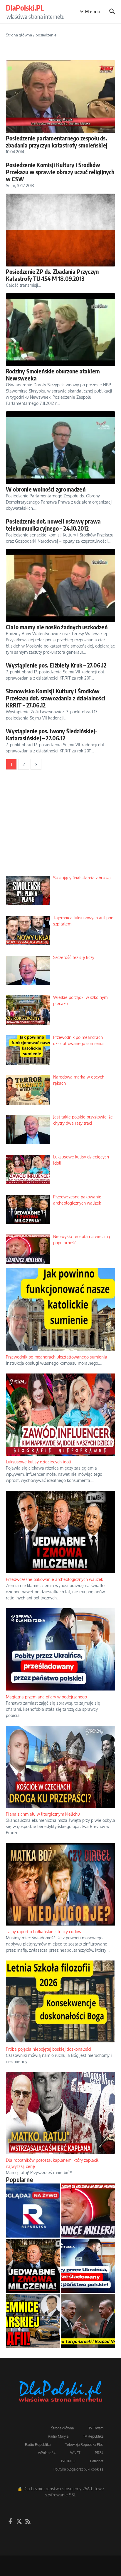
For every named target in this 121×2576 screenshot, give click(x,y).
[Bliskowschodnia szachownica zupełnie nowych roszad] (88, 2321)
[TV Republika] (33, 2211)
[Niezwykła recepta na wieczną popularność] (88, 2211)
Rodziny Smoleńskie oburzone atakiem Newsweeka (53, 374)
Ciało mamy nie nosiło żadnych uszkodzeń (57, 627)
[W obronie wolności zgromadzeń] (60, 448)
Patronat (97, 2461)
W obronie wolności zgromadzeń (46, 489)
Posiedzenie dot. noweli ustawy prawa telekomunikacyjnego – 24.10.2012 (53, 525)
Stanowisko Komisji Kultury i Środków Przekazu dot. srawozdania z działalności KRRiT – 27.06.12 (56, 698)
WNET (75, 2453)
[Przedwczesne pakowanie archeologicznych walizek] (33, 2266)
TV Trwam (96, 2428)
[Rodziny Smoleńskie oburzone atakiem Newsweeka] (60, 330)
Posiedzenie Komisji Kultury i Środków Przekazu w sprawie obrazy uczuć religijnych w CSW (60, 172)
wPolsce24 (47, 2453)
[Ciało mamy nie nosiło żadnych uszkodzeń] (60, 586)
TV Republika (93, 2436)
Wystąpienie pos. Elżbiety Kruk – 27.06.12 (56, 665)
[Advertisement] (60, 827)
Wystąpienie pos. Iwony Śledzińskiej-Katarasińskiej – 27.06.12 (52, 734)
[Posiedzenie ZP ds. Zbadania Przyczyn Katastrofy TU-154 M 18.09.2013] (60, 230)
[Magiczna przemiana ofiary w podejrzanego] (88, 2266)
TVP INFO (68, 2461)
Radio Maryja (58, 2436)
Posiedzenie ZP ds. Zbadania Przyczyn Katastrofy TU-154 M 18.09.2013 (52, 275)
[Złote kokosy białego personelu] (33, 2321)
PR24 (99, 2453)
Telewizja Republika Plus (84, 2445)
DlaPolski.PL (25, 8)
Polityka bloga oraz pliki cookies (78, 2469)
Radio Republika (38, 2445)
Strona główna (19, 35)
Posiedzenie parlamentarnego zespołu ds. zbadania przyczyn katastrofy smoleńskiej (57, 141)
